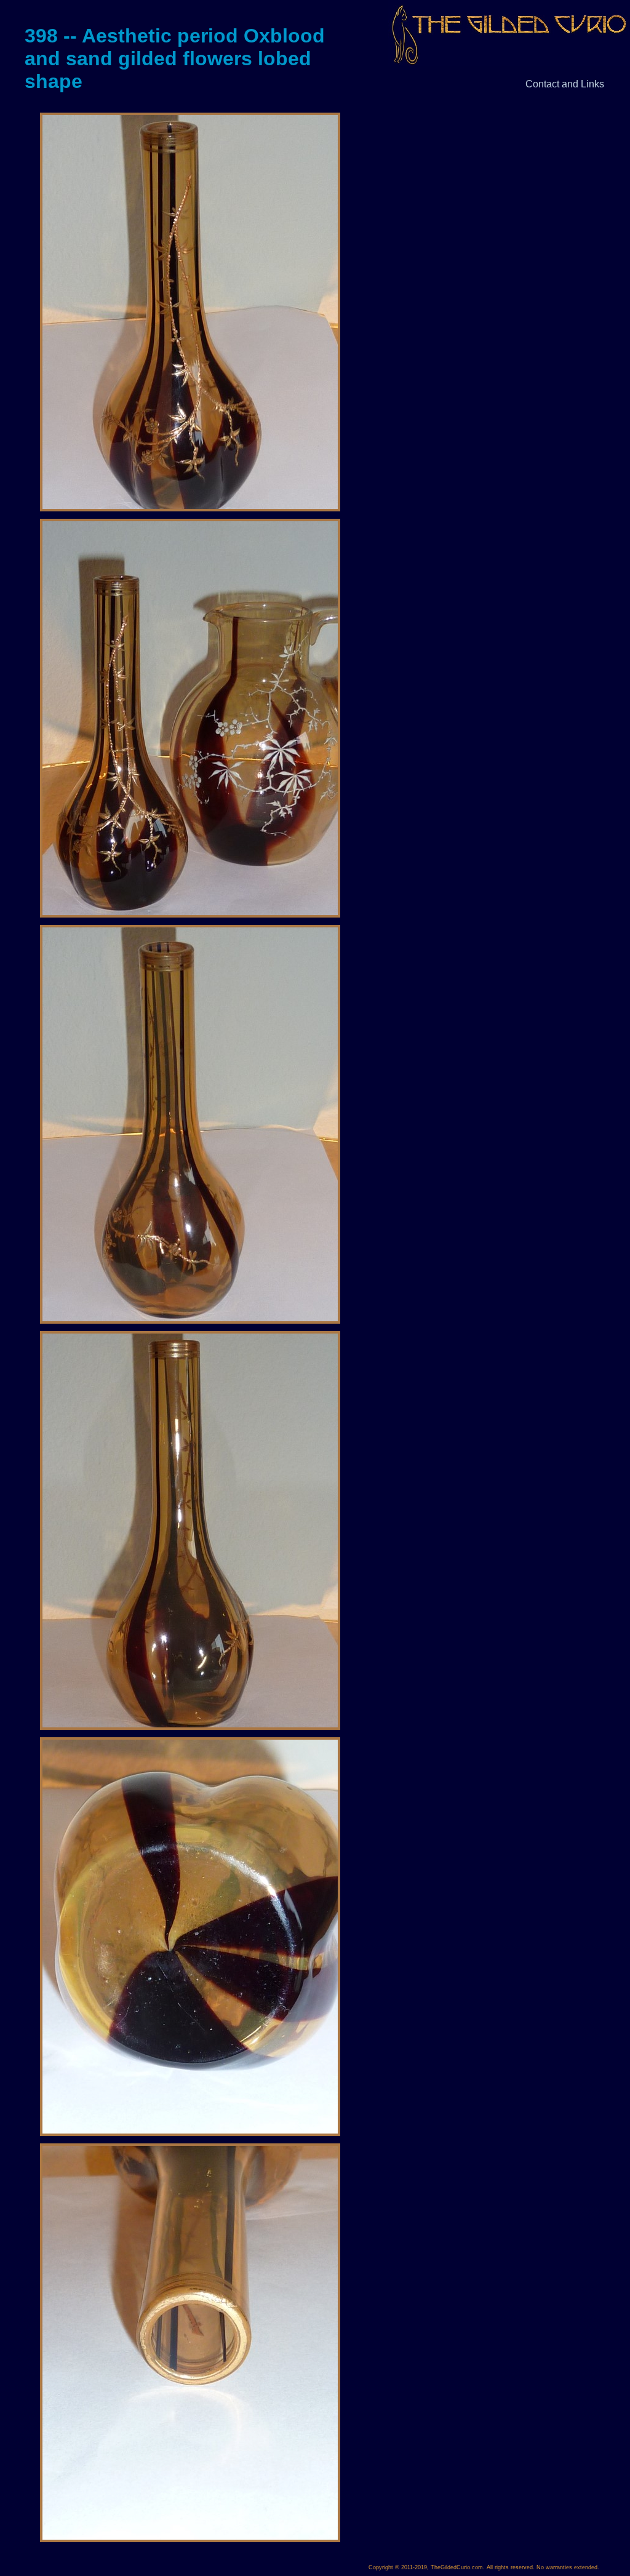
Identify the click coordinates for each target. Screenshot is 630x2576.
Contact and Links (565, 84)
